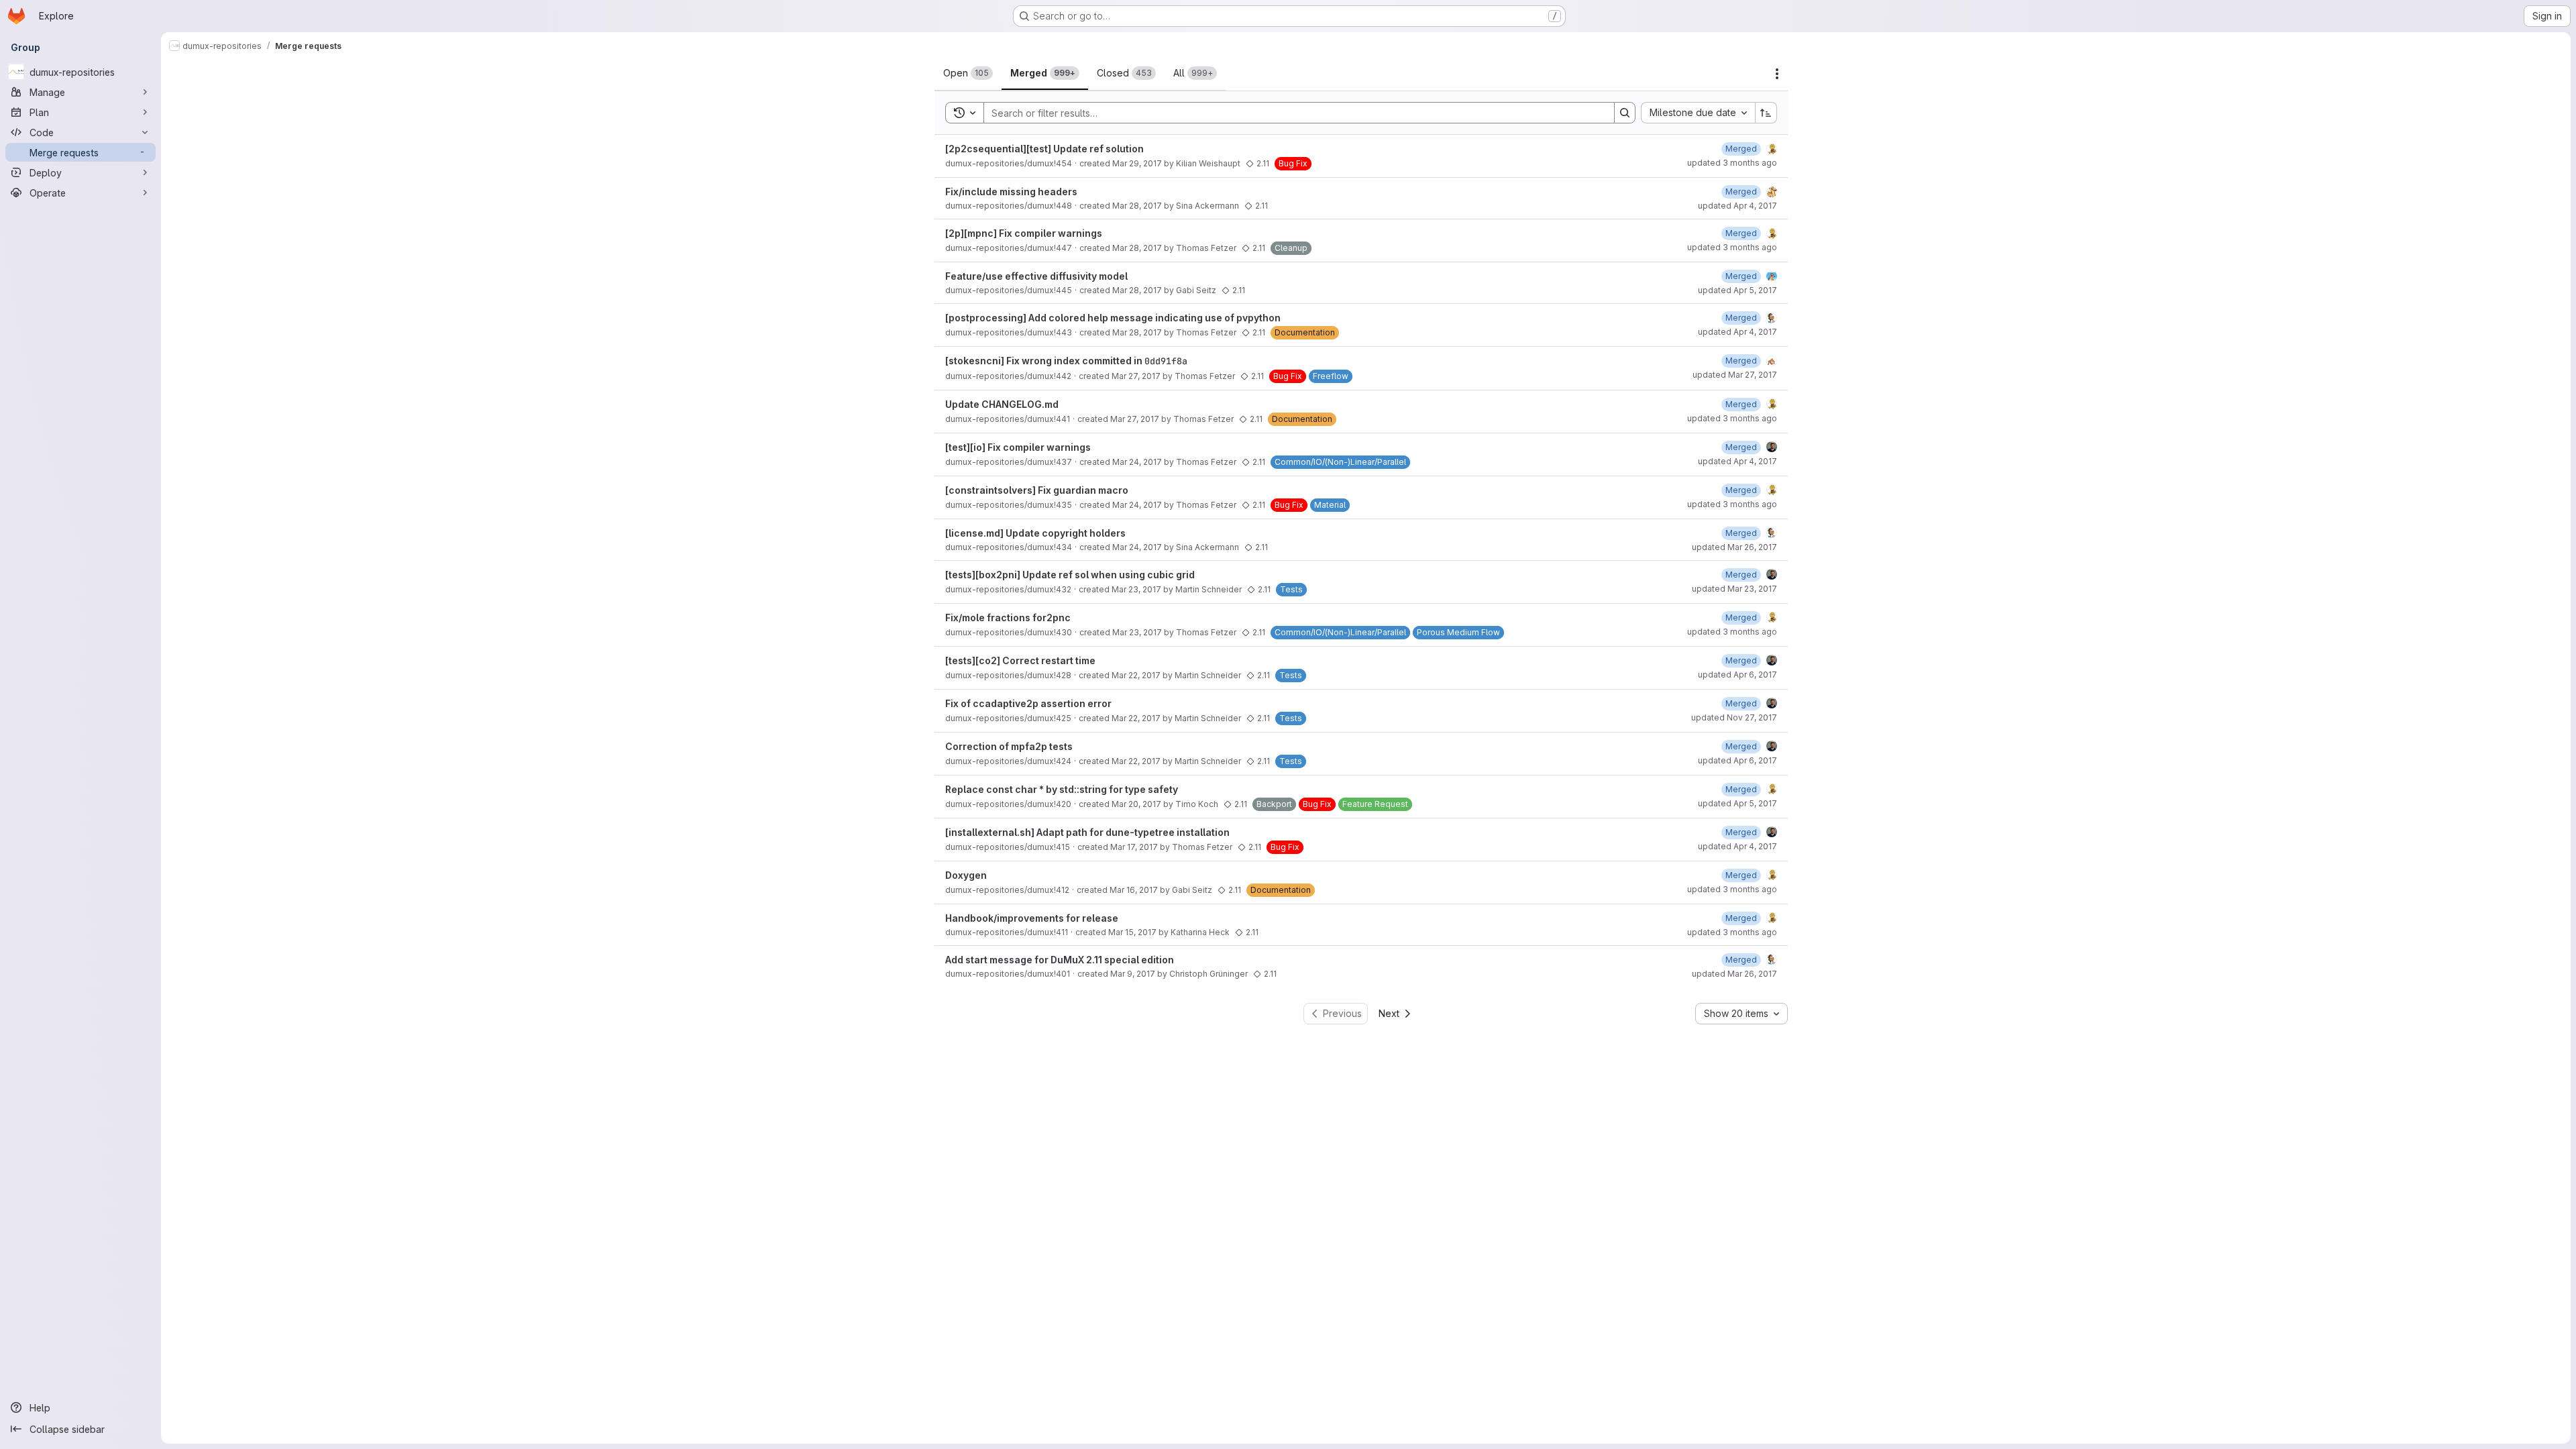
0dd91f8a (1166, 361)
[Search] (1625, 113)
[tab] (968, 73)
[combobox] (1698, 113)
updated (1732, 163)
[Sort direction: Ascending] (1766, 113)
